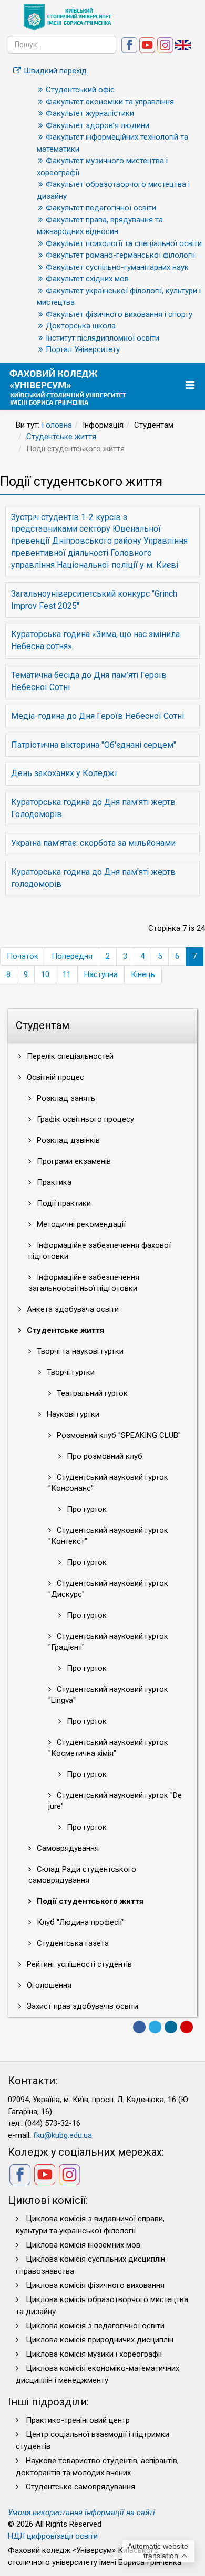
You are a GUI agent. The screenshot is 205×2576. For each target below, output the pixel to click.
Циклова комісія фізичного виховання (95, 2285)
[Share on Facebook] (139, 2027)
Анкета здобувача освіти (72, 1309)
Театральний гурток (91, 1393)
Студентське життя (61, 437)
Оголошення (48, 1985)
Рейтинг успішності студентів (78, 1964)
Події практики (63, 1203)
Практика (53, 1182)
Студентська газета (72, 1943)
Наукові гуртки (72, 1414)
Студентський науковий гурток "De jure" (115, 1801)
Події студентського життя (89, 1901)
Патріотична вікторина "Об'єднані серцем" (94, 745)
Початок (23, 956)
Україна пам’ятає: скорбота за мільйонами (93, 843)
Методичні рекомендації (80, 1224)
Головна (57, 425)
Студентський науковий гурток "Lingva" (108, 1695)
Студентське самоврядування (80, 2487)
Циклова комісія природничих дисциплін (100, 2340)
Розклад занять (65, 1098)
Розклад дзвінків (67, 1140)
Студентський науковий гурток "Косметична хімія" (108, 1748)
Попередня (72, 956)
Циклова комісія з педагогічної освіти (95, 2326)
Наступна (101, 974)
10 (45, 974)
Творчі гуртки (70, 1372)
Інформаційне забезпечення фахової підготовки (100, 1251)
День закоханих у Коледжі (64, 773)
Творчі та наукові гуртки (79, 1351)
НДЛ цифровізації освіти (53, 2536)
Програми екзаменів (73, 1161)
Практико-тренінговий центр (78, 2420)
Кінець (143, 974)
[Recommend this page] (187, 2027)
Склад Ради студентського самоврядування (82, 1875)
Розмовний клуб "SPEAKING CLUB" (118, 1435)
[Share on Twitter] (155, 2027)
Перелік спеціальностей (69, 1056)
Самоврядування (67, 1848)
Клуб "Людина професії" (80, 1922)
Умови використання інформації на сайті (81, 2513)
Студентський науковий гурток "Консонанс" (108, 1483)
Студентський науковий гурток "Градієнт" (108, 1642)
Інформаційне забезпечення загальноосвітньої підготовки (84, 1283)
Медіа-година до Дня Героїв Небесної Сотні (98, 716)
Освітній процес (54, 1077)
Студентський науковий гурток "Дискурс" (108, 1589)
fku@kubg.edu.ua (63, 2135)
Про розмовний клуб (104, 1456)
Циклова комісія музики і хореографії (94, 2354)
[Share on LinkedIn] (171, 2027)
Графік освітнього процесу (84, 1119)
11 (67, 974)
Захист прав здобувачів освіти (81, 2006)
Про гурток (86, 1509)
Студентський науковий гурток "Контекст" (108, 1536)
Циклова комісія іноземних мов (83, 2245)
